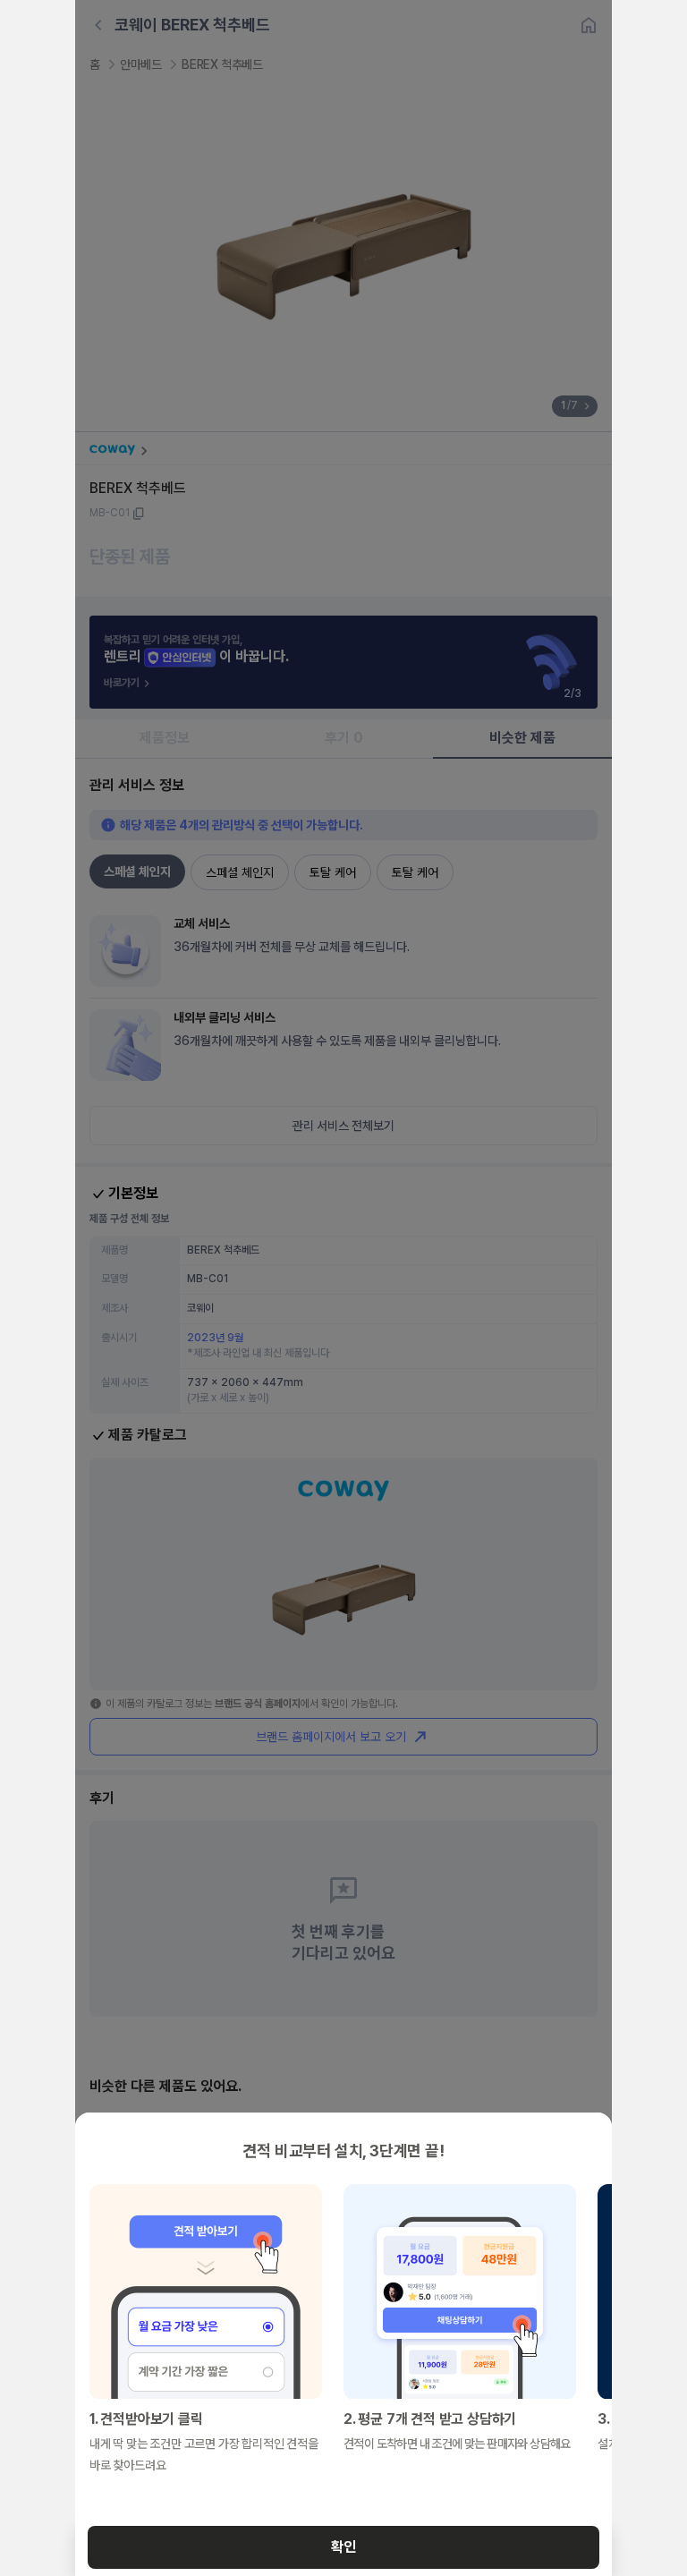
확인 (343, 2547)
